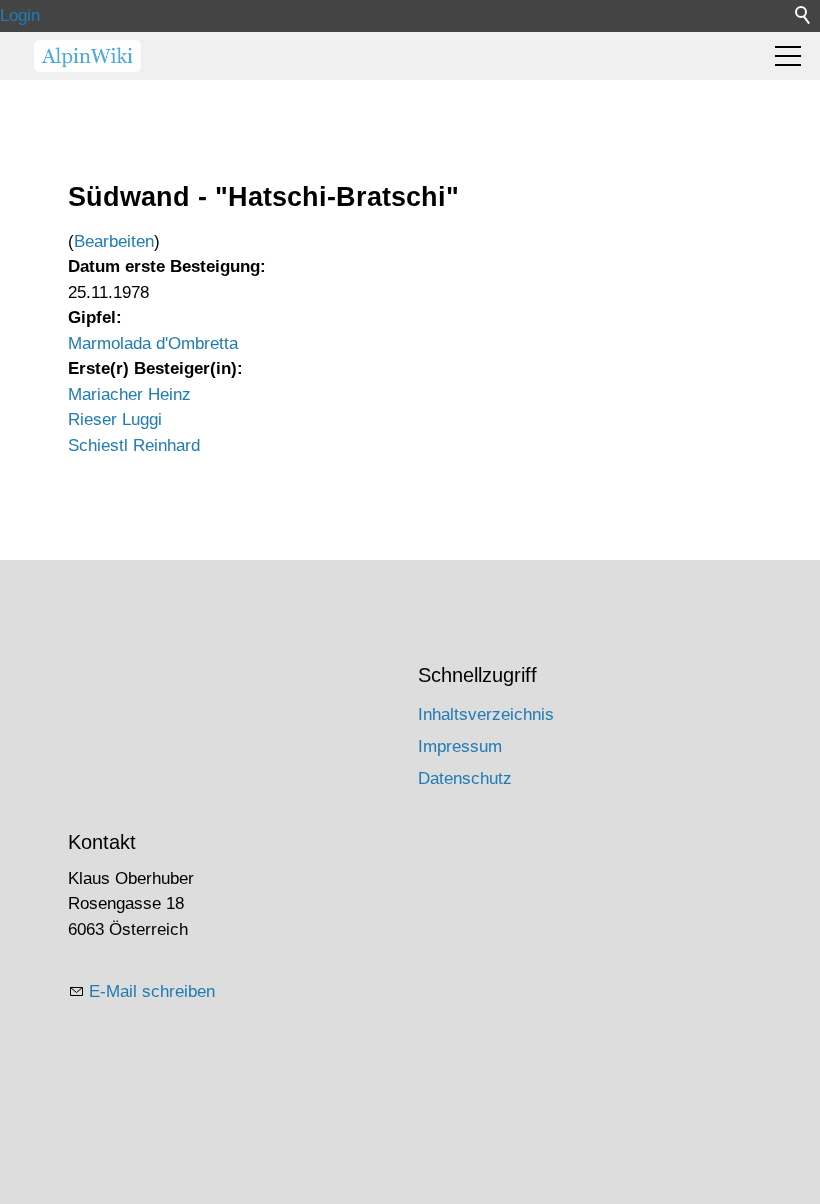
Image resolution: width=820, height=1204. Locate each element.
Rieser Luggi (115, 419)
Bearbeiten (114, 241)
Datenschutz (465, 778)
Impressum (460, 746)
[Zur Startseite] (87, 56)
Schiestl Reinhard (134, 445)
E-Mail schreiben (152, 991)
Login (20, 15)
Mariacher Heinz (129, 394)
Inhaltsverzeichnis (486, 714)
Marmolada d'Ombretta (153, 343)
